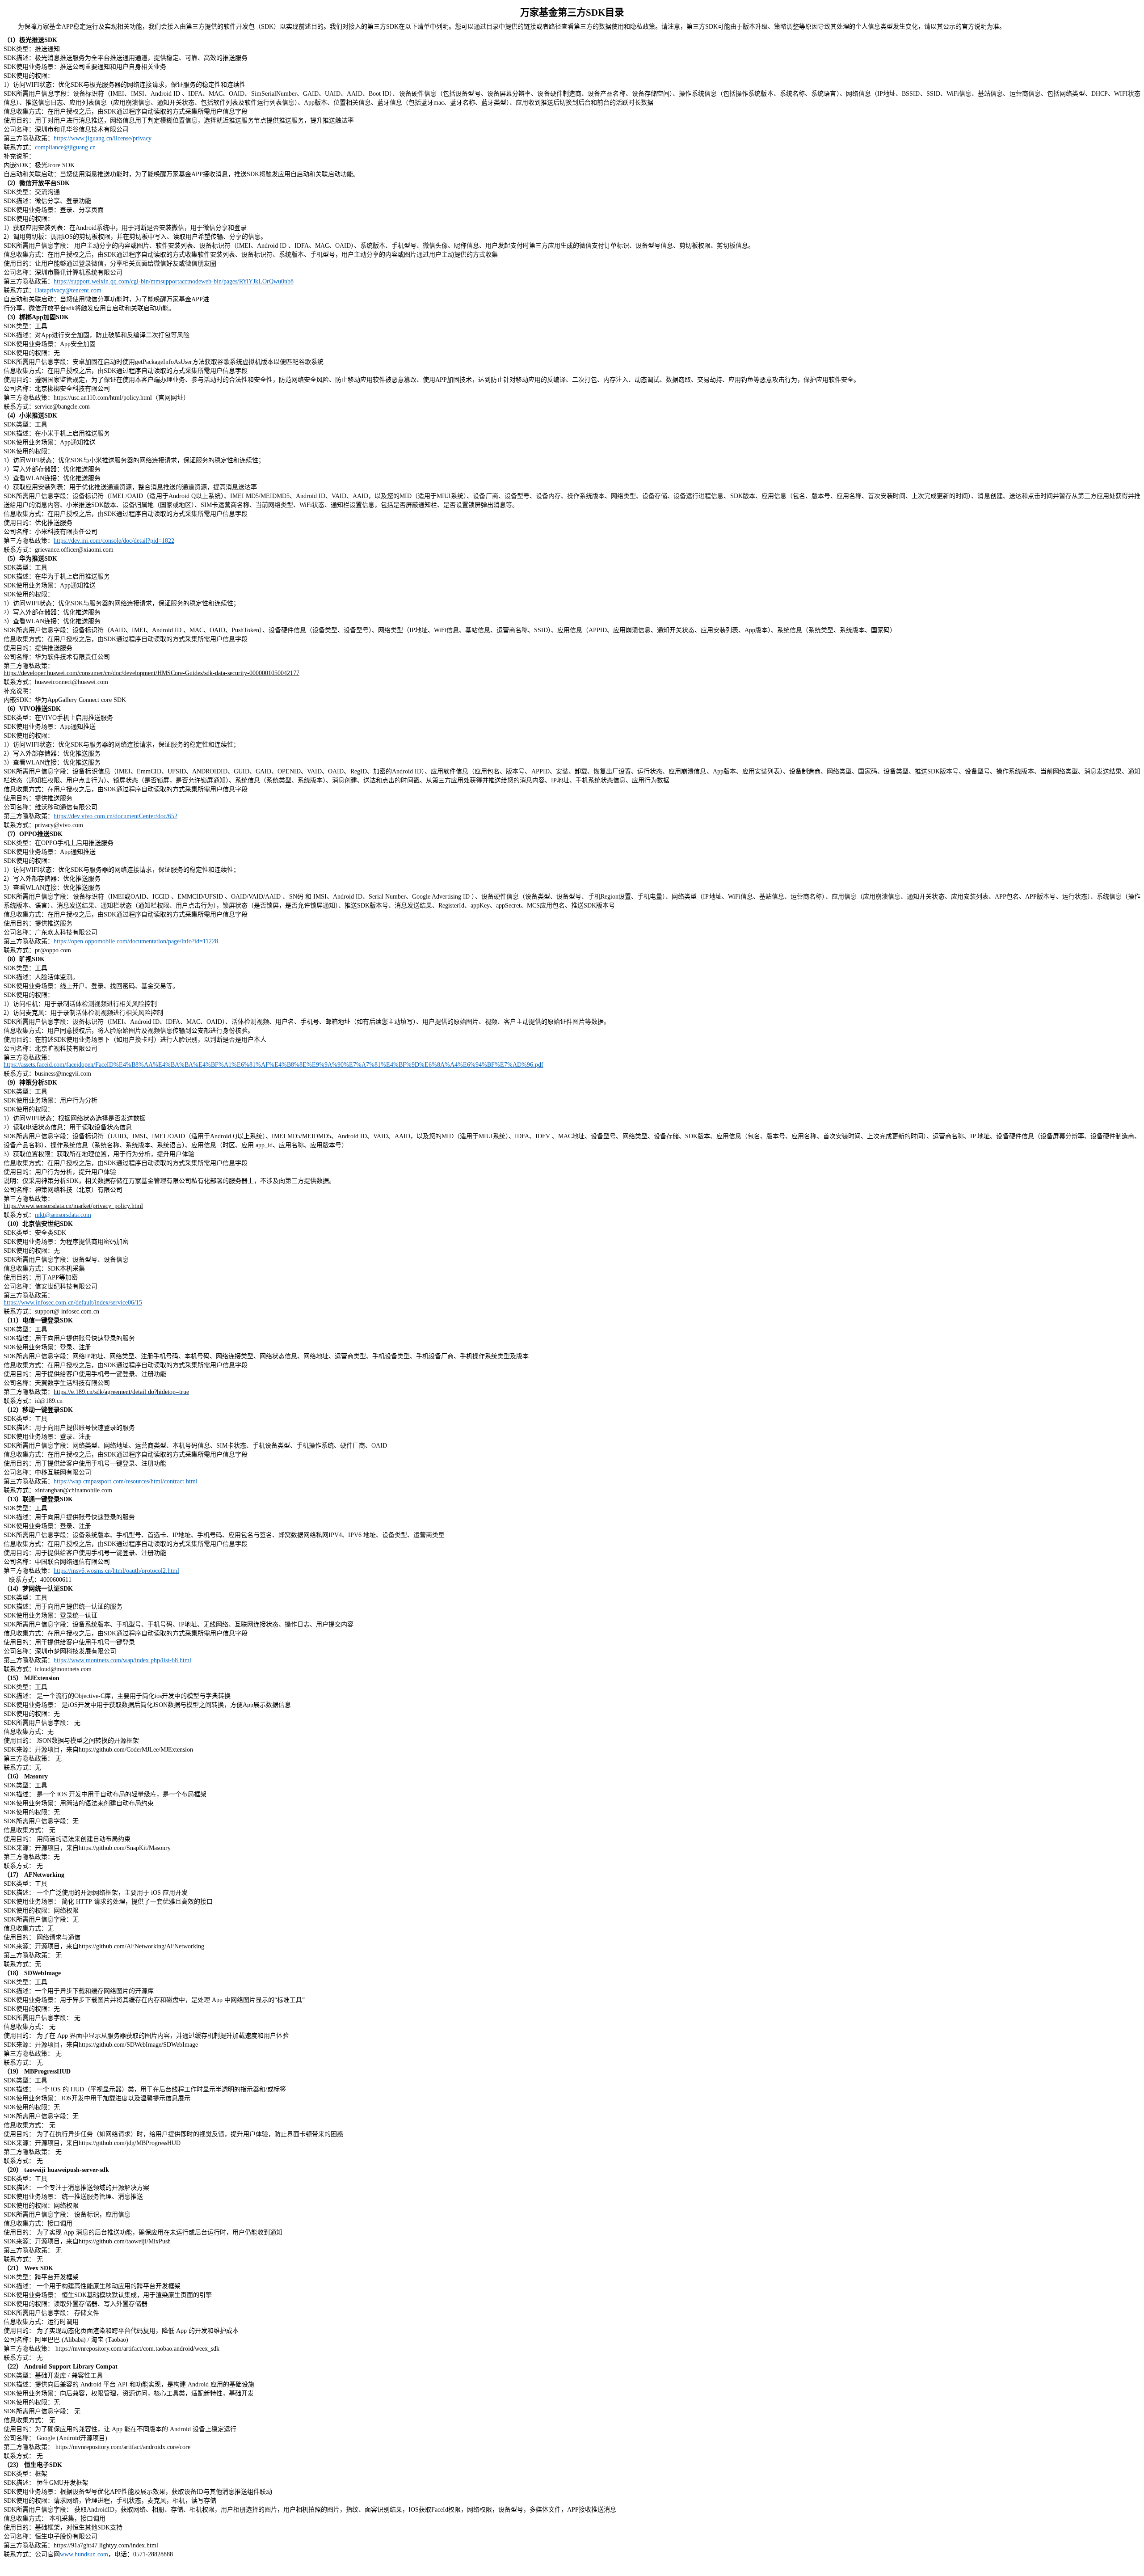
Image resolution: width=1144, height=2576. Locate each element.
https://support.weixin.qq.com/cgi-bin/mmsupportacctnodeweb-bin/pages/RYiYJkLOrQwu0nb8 (174, 281)
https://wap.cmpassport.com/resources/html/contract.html (126, 1481)
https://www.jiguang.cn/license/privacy (103, 138)
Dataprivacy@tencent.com (68, 290)
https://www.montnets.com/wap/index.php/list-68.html (122, 1660)
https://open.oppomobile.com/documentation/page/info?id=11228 (136, 941)
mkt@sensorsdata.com (63, 1215)
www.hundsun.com (84, 2554)
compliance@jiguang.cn (65, 147)
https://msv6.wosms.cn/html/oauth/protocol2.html (116, 1571)
